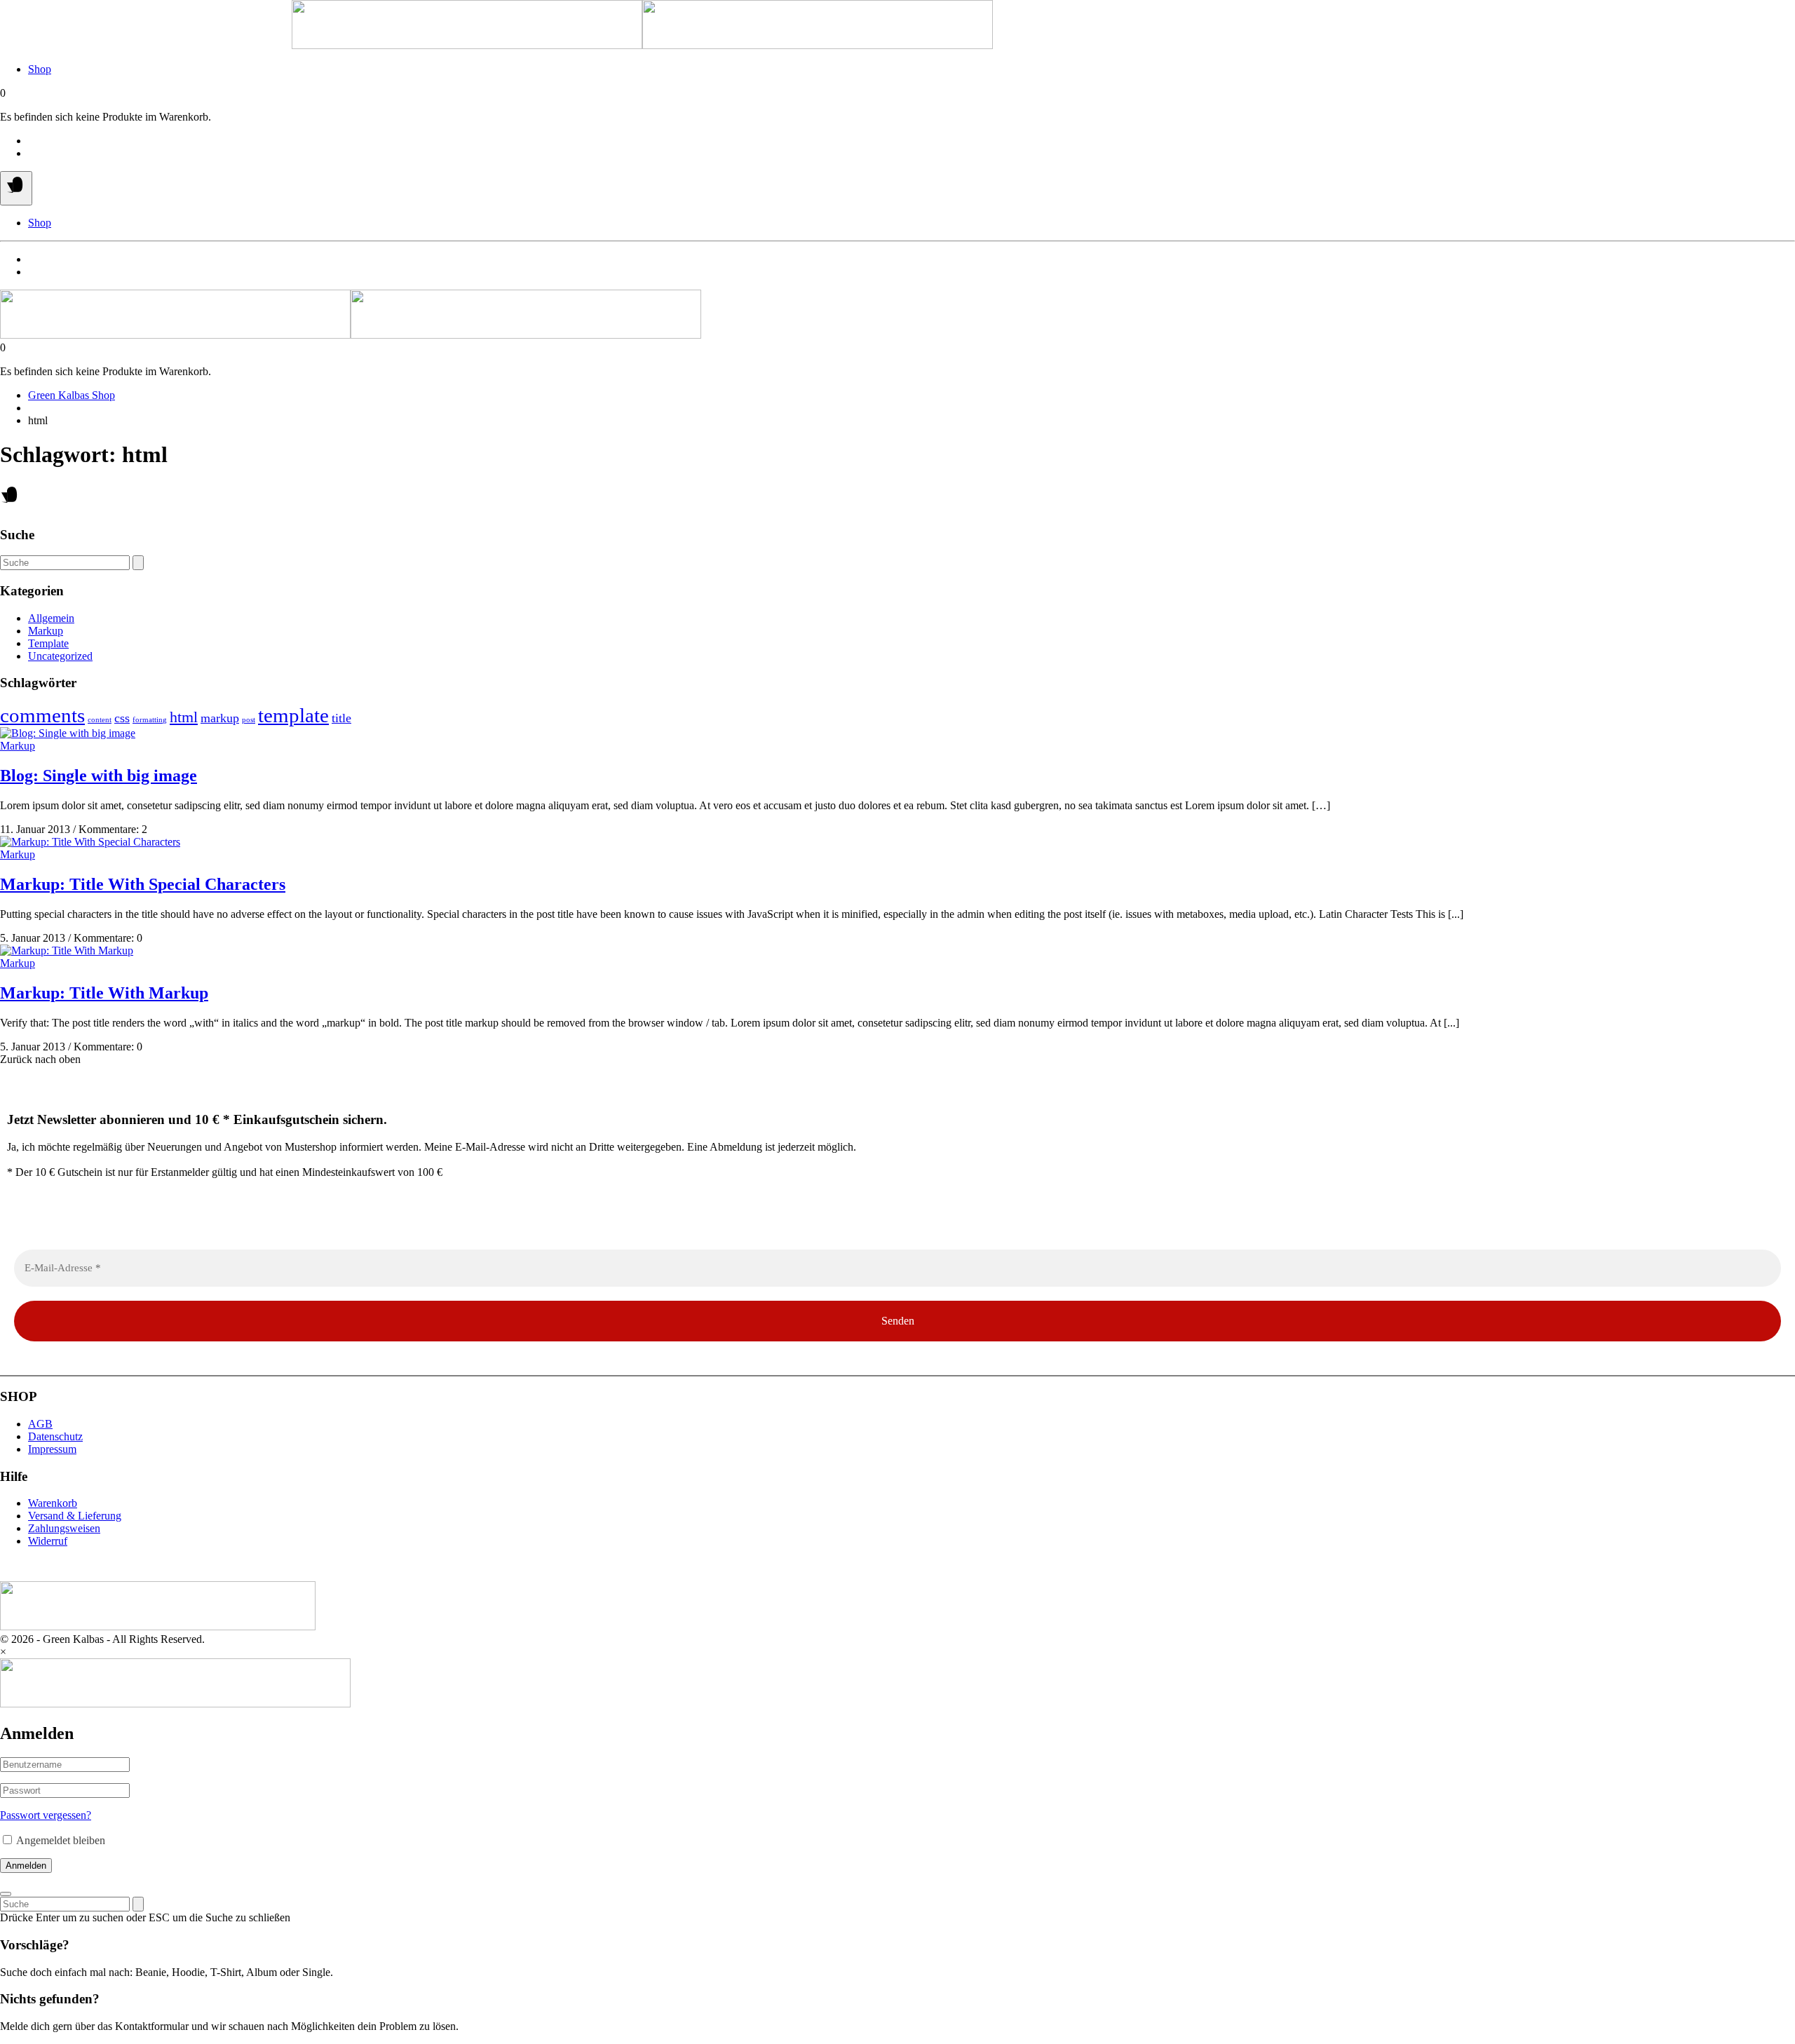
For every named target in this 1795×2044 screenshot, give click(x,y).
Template (48, 643)
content (100, 720)
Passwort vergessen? (46, 1815)
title (341, 718)
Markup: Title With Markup (104, 993)
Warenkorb (53, 1503)
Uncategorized (60, 656)
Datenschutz (55, 1436)
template (293, 715)
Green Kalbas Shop (72, 395)
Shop (40, 69)
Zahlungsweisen (64, 1528)
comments (42, 715)
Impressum (52, 1449)
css (122, 718)
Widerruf (48, 1541)
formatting (150, 720)
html (184, 717)
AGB (40, 1424)
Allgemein (51, 618)
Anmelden (26, 1866)
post (249, 720)
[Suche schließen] (6, 1894)
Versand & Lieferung (75, 1516)
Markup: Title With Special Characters (143, 884)
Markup (46, 631)
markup (220, 718)
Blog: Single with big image (99, 776)
